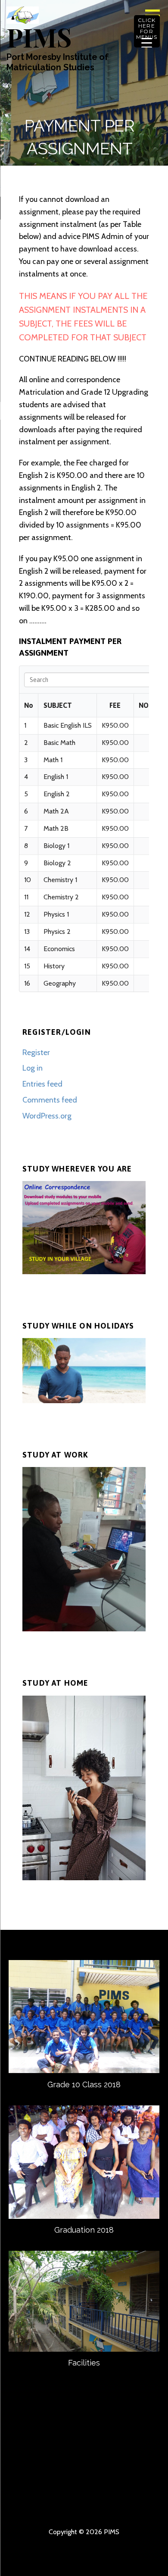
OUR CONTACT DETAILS (131, 2451)
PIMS (39, 37)
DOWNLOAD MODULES (68, 2479)
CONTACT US (100, 2451)
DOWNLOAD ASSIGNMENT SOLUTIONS (68, 2492)
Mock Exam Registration (131, 2506)
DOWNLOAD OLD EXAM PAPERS (100, 2492)
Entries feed (42, 1084)
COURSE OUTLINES (68, 2465)
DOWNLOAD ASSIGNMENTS (100, 2479)
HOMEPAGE (37, 2451)
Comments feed (50, 1100)
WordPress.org (47, 1116)
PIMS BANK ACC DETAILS (37, 2479)
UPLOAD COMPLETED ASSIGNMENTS (131, 2479)
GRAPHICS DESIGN (37, 2492)
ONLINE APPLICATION (131, 2492)
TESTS (68, 2506)
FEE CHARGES (131, 2465)
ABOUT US (68, 2451)
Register (36, 1052)
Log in (33, 1068)
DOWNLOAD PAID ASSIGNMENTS (37, 2506)
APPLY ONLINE (100, 2465)
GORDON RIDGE (100, 2506)
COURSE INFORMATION (37, 2465)
